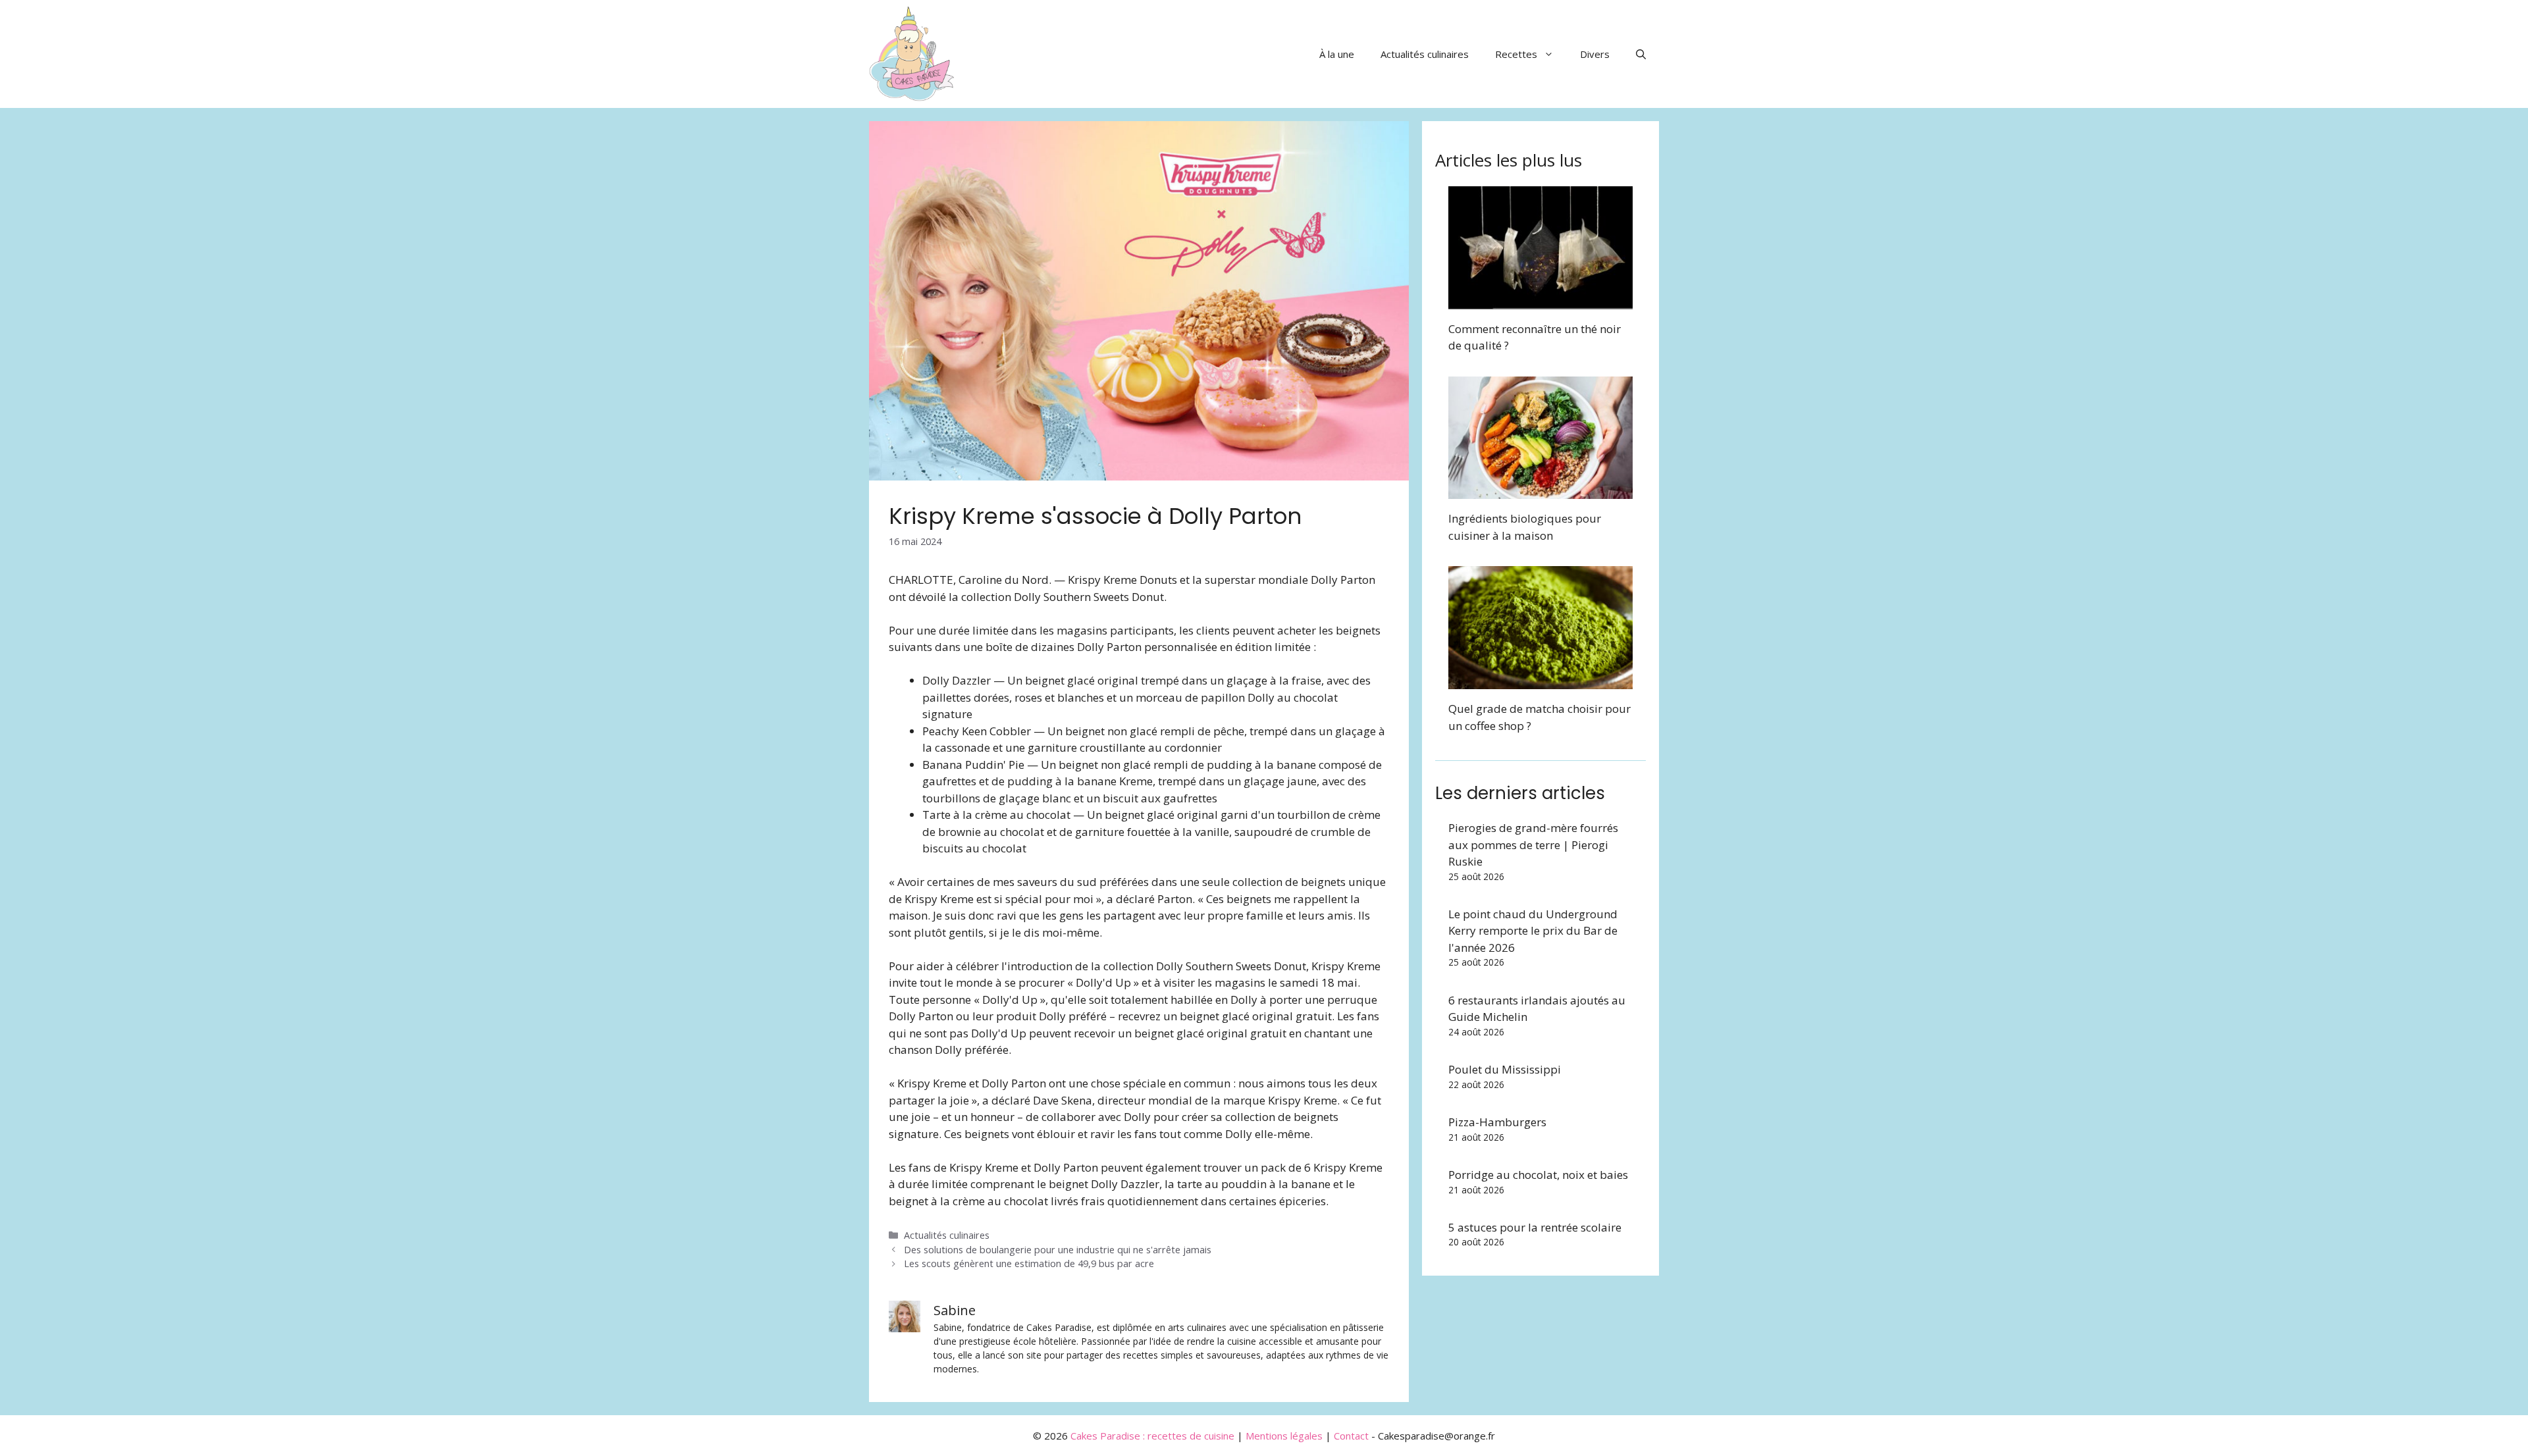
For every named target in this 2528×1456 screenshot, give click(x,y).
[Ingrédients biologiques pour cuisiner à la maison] (1540, 491)
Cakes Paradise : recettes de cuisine (1152, 1436)
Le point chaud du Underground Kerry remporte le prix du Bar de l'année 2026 (1533, 931)
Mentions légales (1284, 1436)
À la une (1337, 54)
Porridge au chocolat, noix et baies (1538, 1175)
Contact (1351, 1436)
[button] (1641, 54)
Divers (1595, 54)
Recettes (1516, 54)
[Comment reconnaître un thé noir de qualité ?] (1540, 300)
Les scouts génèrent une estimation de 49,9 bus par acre (1029, 1263)
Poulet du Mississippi (1505, 1069)
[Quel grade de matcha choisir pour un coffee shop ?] (1540, 681)
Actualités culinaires (1425, 54)
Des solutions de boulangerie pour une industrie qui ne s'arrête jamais (1058, 1250)
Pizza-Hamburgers (1497, 1122)
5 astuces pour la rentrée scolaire (1535, 1227)
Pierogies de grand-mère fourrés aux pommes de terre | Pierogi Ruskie (1533, 845)
